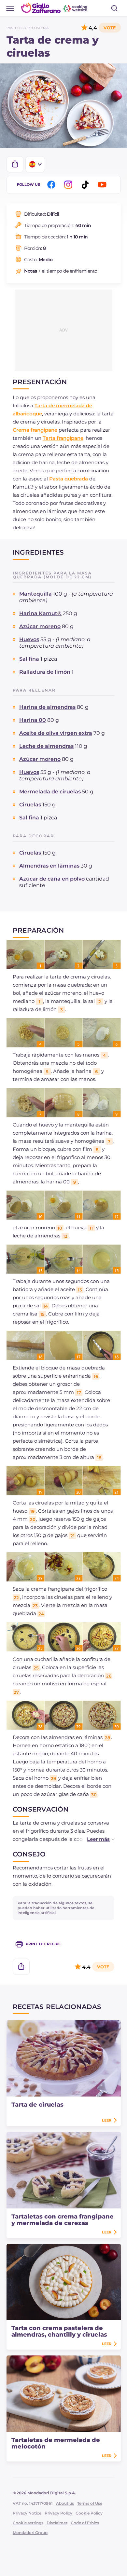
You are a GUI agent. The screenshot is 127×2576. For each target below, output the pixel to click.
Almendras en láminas (49, 866)
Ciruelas (30, 805)
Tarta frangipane (63, 438)
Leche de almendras (46, 746)
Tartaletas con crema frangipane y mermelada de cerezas (63, 2220)
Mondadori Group (30, 2533)
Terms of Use (90, 2503)
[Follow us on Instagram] (69, 185)
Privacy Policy (58, 2513)
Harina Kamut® (40, 613)
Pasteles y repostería (28, 28)
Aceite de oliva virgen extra (56, 733)
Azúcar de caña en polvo (52, 879)
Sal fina (29, 659)
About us (65, 2503)
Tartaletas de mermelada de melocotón (56, 2443)
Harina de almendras (47, 707)
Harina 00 (33, 720)
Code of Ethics (85, 2523)
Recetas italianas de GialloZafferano (55, 8)
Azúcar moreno (40, 626)
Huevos (29, 639)
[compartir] (15, 164)
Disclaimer (57, 2523)
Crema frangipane (35, 430)
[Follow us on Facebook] (52, 185)
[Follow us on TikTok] (86, 185)
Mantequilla (35, 594)
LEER (107, 2120)
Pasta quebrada (69, 479)
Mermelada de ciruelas (50, 792)
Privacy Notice (27, 2513)
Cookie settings (28, 2523)
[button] (94, 1839)
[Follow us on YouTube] (103, 185)
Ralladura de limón (45, 672)
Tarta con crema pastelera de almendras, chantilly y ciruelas (59, 2331)
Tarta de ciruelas (37, 2105)
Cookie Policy (89, 2513)
